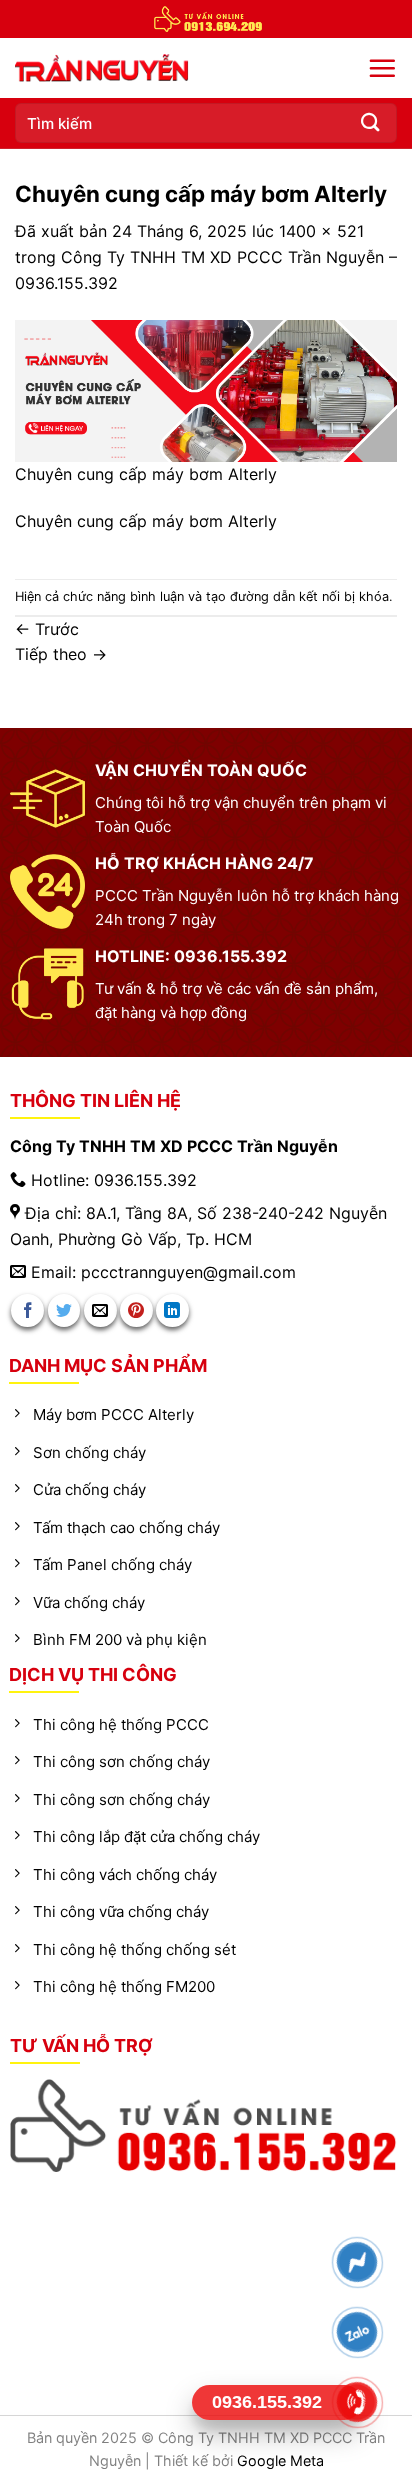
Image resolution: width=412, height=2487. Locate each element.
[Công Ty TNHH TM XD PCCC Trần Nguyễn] (150, 68)
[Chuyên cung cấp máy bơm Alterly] (206, 390)
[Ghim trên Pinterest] (136, 1310)
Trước (47, 629)
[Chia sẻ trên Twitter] (64, 1310)
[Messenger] (357, 2262)
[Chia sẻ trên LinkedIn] (172, 1310)
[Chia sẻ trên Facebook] (27, 1310)
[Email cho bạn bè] (100, 1310)
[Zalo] (357, 2332)
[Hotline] (357, 2402)
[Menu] (382, 68)
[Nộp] (371, 122)
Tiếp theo (61, 654)
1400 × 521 (321, 231)
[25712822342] (206, 2125)
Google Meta (280, 2460)
